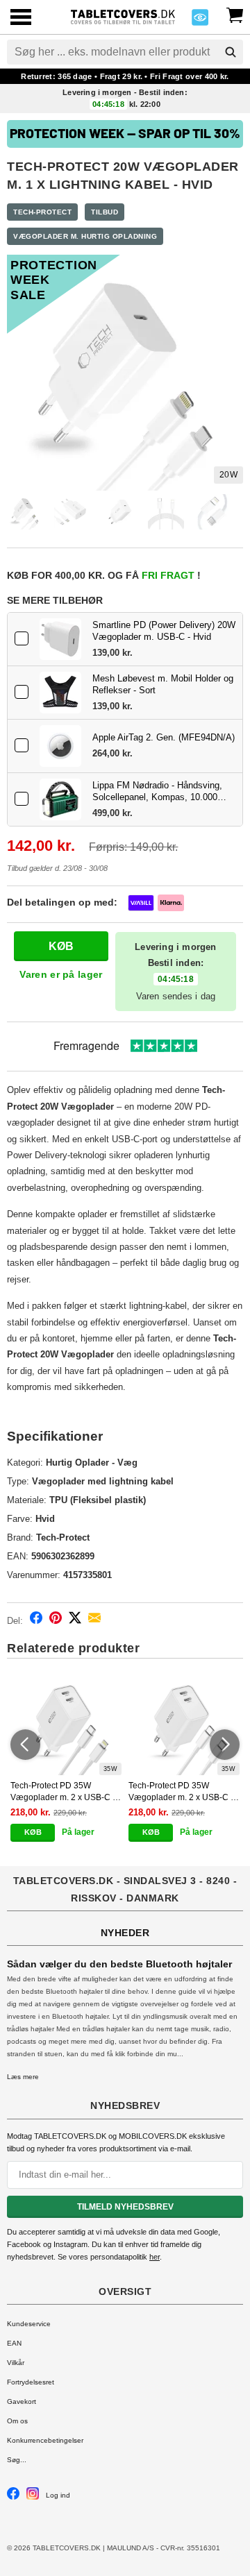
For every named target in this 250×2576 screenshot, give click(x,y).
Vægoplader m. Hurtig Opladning (85, 236)
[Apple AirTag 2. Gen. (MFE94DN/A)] (60, 746)
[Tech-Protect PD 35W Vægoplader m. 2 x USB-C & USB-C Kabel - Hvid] (184, 1727)
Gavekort (22, 2401)
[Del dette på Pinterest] (56, 1620)
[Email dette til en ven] (94, 1620)
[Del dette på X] (75, 1620)
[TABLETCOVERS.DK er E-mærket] (200, 21)
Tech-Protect (42, 212)
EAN (14, 2343)
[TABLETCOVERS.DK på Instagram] (33, 2497)
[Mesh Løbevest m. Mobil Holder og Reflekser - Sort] (60, 693)
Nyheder (125, 1933)
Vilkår (16, 2363)
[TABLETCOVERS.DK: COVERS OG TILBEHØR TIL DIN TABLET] (123, 16)
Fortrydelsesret (31, 2382)
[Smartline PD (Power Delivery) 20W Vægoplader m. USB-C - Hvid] (60, 639)
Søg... (17, 2460)
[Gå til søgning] (231, 52)
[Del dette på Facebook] (36, 1620)
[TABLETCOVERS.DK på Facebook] (13, 2497)
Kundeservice (29, 2324)
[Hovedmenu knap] (21, 18)
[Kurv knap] (235, 14)
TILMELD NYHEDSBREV (125, 2207)
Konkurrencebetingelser (45, 2440)
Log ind (58, 2495)
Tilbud (105, 212)
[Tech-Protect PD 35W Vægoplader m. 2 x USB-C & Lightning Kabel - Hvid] (66, 1727)
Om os (17, 2421)
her (155, 2257)
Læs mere (23, 2077)
